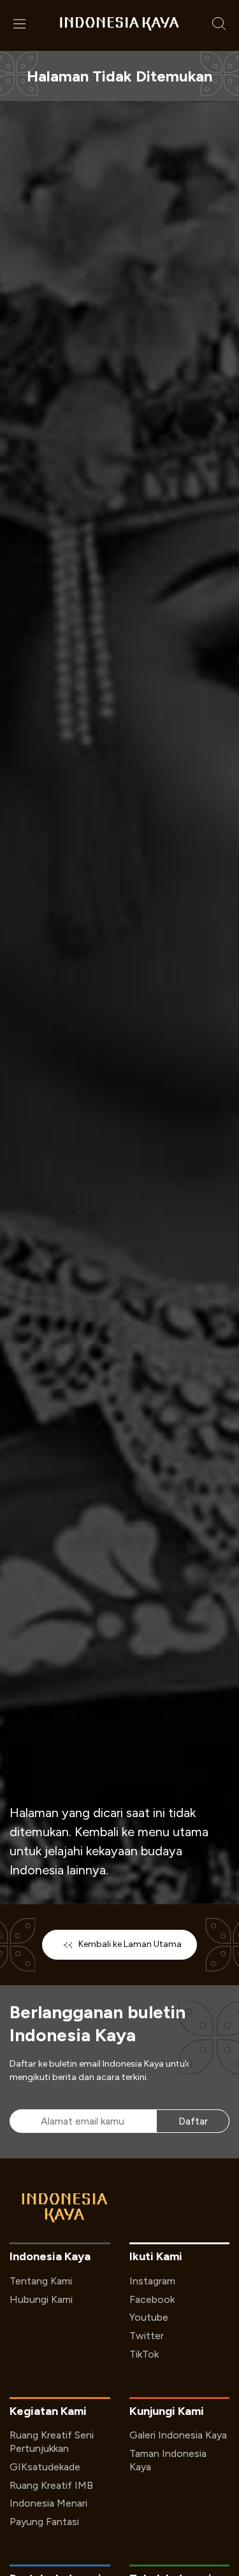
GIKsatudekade (45, 2467)
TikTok (144, 2354)
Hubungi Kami (41, 2299)
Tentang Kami (41, 2281)
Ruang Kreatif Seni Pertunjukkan (52, 2442)
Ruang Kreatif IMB (51, 2485)
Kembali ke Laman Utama (130, 1944)
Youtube (149, 2317)
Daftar (193, 2121)
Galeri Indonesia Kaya (178, 2435)
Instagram (152, 2281)
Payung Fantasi (44, 2522)
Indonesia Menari (48, 2503)
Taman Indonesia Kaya (168, 2460)
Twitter (147, 2336)
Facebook (152, 2299)
